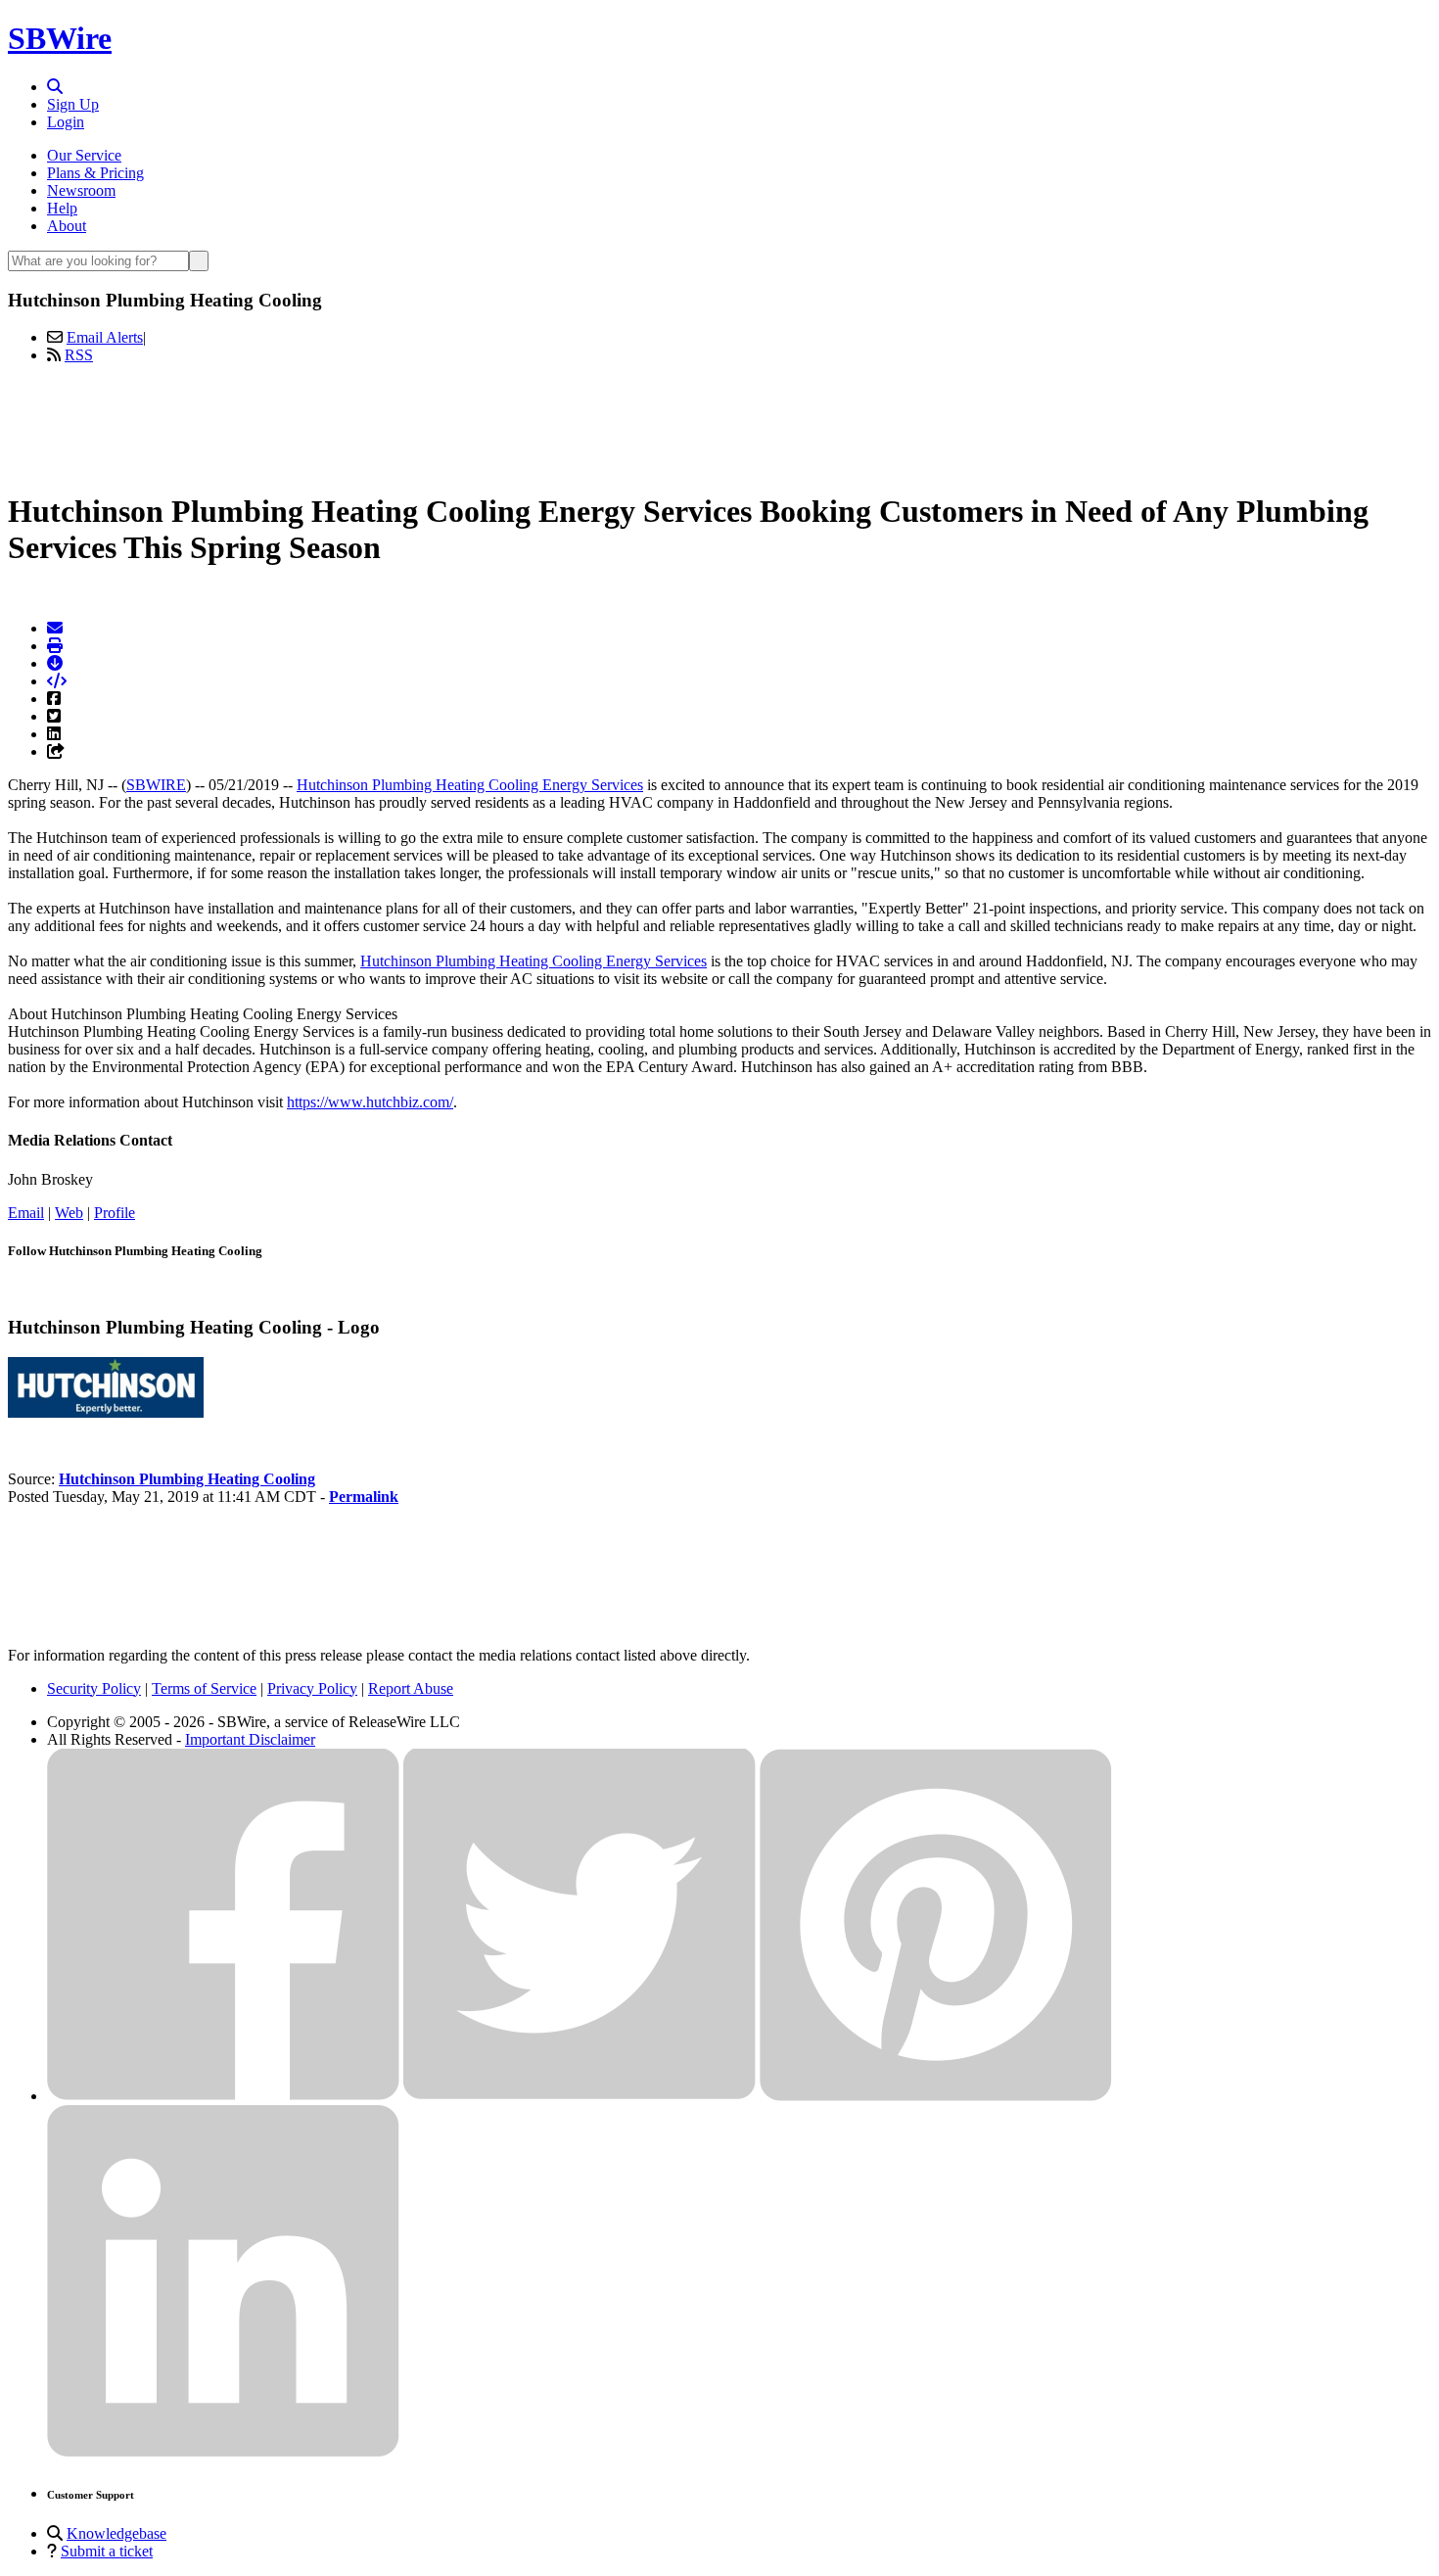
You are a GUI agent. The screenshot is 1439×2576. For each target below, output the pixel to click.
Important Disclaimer (250, 1739)
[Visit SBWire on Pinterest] (936, 2096)
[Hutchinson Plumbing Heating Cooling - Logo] (106, 1412)
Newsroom (81, 190)
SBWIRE (156, 785)
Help (62, 208)
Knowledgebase (116, 2533)
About (67, 226)
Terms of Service (204, 1688)
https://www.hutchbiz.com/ (370, 1102)
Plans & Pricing (95, 173)
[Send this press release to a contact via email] (55, 628)
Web (69, 1213)
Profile (115, 1213)
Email (26, 1213)
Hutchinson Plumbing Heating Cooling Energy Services (470, 785)
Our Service (84, 155)
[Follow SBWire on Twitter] (580, 2096)
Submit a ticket (107, 2551)
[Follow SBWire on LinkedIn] (223, 2452)
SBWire (60, 38)
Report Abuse (411, 1688)
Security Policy (94, 1688)
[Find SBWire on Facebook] (223, 2096)
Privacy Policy (312, 1688)
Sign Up (73, 104)
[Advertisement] (719, 424)
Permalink (364, 1497)
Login (66, 122)
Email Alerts (105, 337)
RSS (79, 355)
